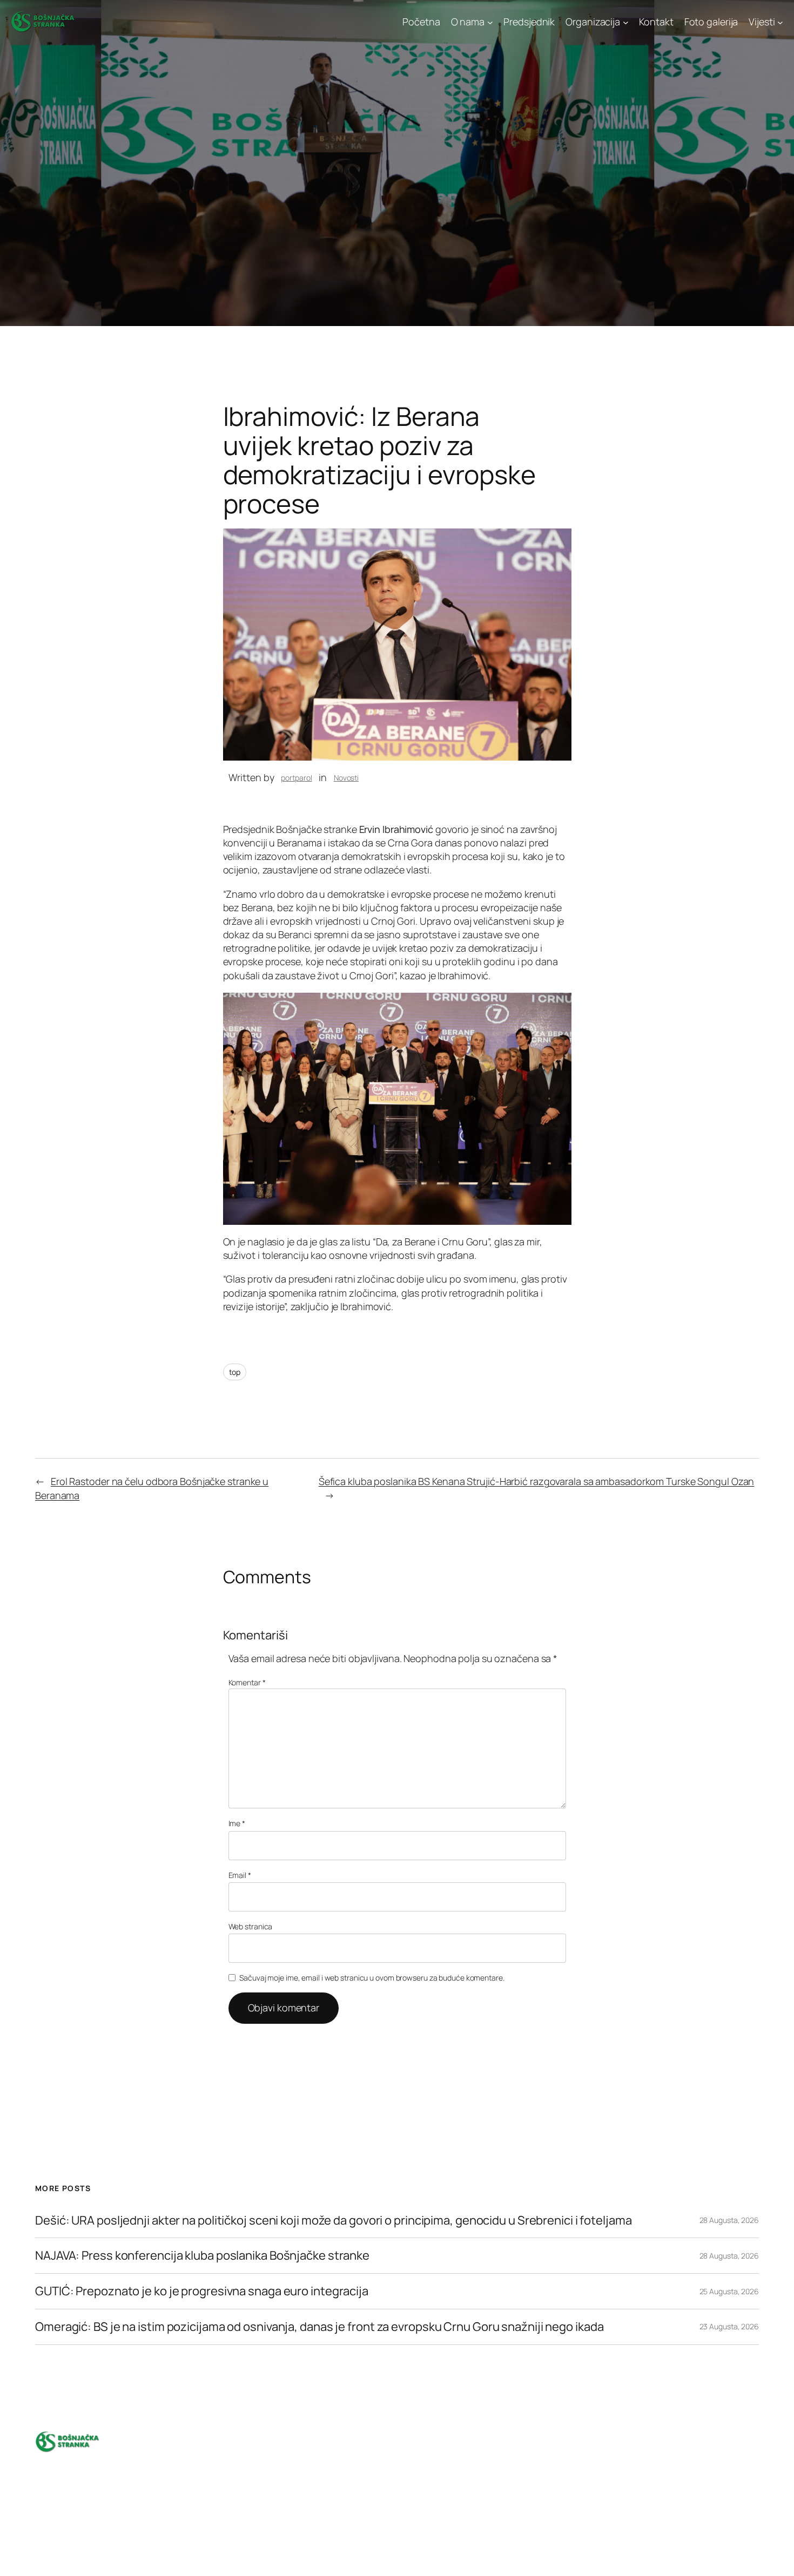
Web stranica (251, 1926)
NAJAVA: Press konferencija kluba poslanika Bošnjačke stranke (202, 2256)
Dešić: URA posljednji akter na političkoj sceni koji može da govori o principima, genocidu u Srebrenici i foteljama (334, 2221)
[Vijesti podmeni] (780, 22)
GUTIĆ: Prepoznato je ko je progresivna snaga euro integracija (202, 2291)
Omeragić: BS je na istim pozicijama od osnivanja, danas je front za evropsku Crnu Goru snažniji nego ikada (319, 2327)
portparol (296, 778)
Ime (237, 1823)
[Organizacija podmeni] (626, 22)
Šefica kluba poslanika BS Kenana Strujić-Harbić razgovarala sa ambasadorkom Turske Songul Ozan (537, 1481)
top (235, 1372)
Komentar (247, 1682)
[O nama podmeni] (490, 22)
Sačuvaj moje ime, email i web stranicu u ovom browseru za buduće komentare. (372, 1978)
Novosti (346, 778)
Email (240, 1875)
